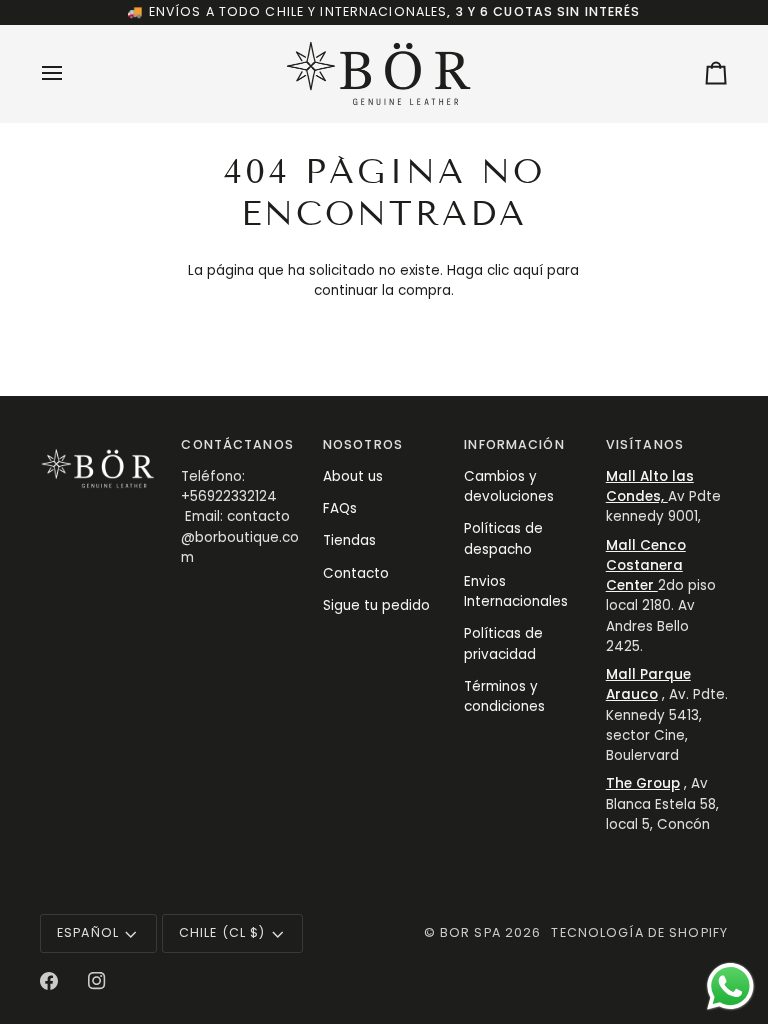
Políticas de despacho (503, 538)
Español (88, 932)
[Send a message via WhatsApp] (730, 986)
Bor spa (470, 932)
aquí (528, 270)
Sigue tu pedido (376, 605)
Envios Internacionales (516, 591)
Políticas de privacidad (503, 643)
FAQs (340, 508)
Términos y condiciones (504, 696)
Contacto (356, 573)
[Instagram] (97, 981)
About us (353, 476)
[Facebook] (49, 981)
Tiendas (349, 540)
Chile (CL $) (222, 932)
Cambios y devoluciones (509, 486)
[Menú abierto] (70, 73)
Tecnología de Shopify (639, 932)
